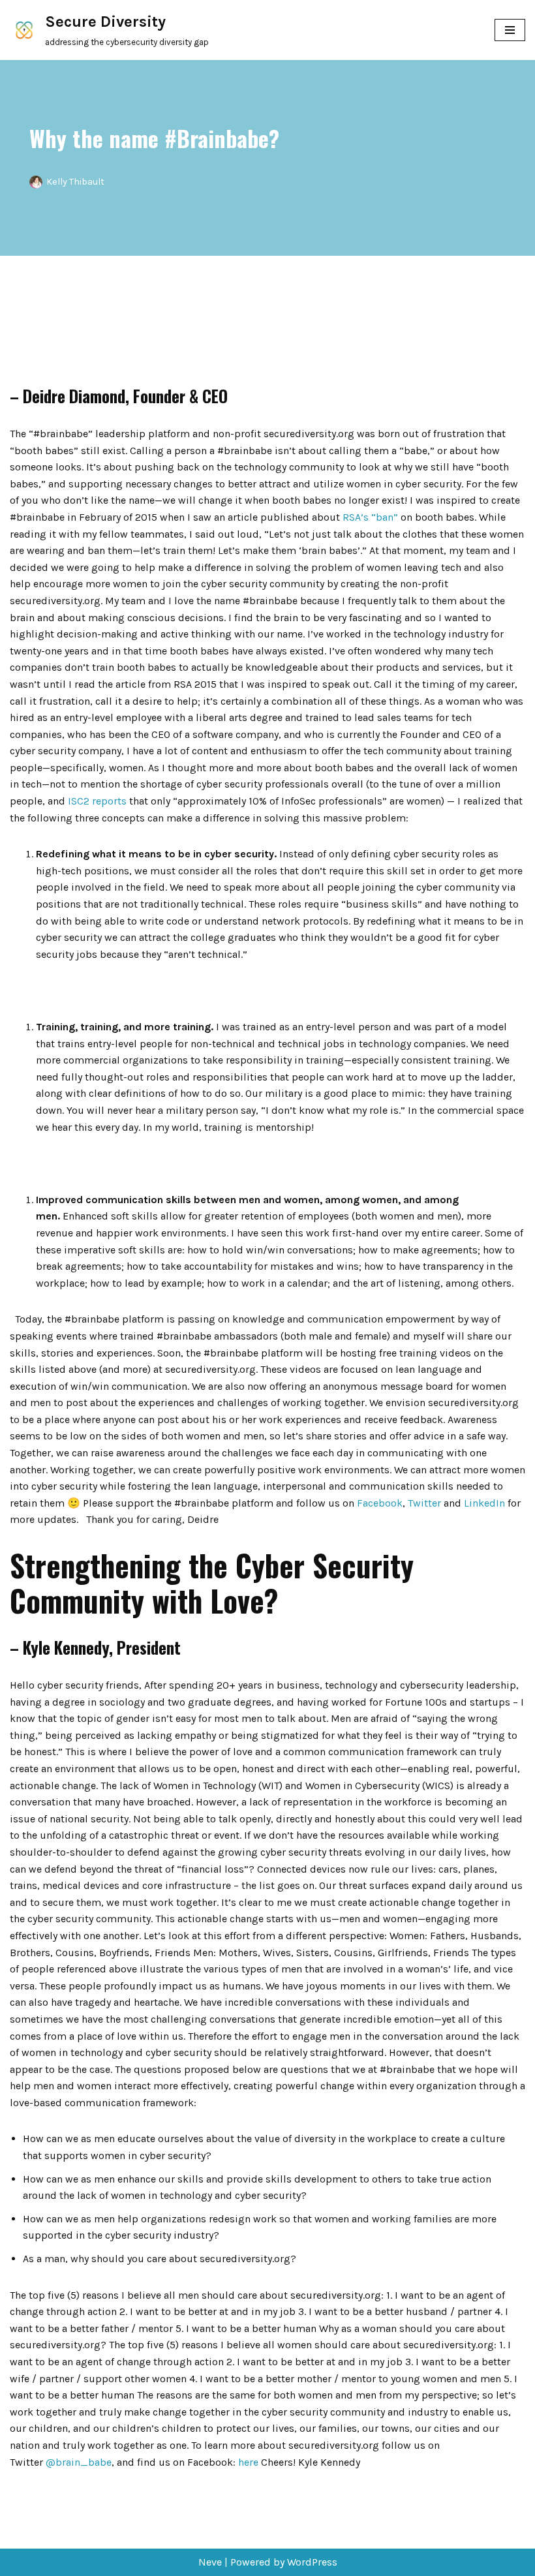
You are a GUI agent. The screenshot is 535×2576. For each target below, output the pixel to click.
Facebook (380, 1503)
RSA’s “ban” (370, 517)
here (248, 2462)
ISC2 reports (97, 801)
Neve (210, 2562)
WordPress (312, 2562)
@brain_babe (79, 2462)
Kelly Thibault (75, 182)
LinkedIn (484, 1503)
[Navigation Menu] (510, 30)
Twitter (424, 1503)
